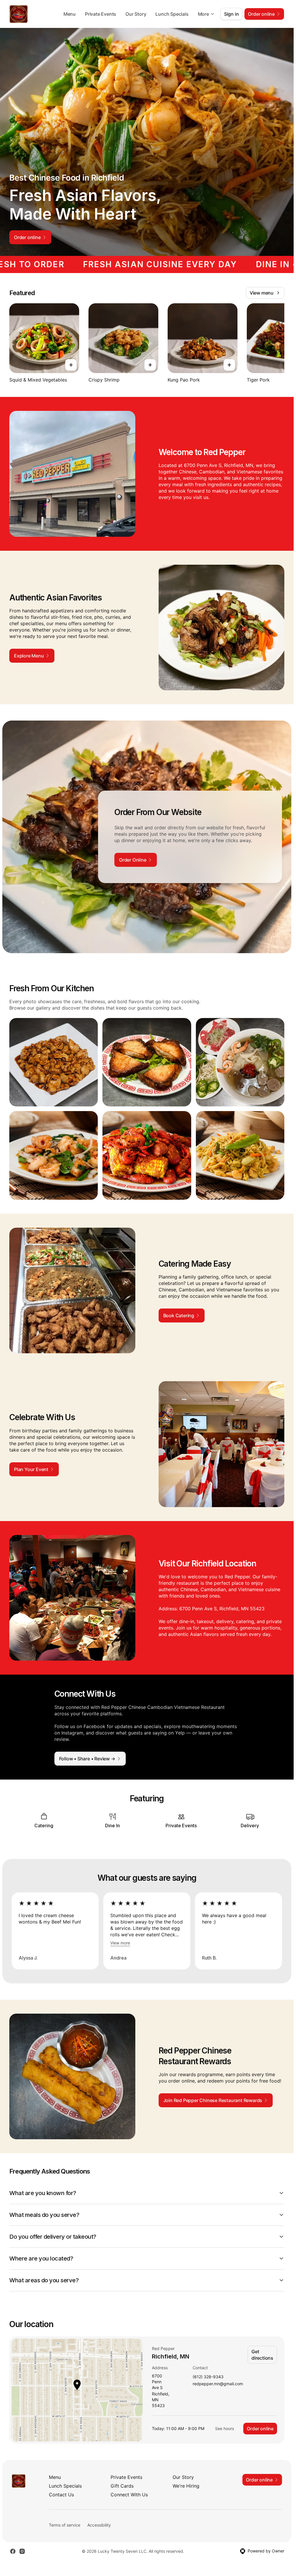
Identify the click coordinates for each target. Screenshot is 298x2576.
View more (120, 1943)
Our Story (136, 14)
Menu (70, 14)
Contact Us (61, 2495)
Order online (260, 2429)
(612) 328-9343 (208, 2377)
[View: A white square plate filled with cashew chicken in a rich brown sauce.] (54, 1062)
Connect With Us (129, 2495)
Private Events (101, 14)
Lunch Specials (172, 14)
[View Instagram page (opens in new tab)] (22, 2551)
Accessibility (99, 2525)
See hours (225, 2428)
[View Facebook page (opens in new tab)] (13, 2551)
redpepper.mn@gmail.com (218, 2384)
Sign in (232, 14)
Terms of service (65, 2525)
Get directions (262, 2355)
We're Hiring (186, 2486)
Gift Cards (122, 2486)
